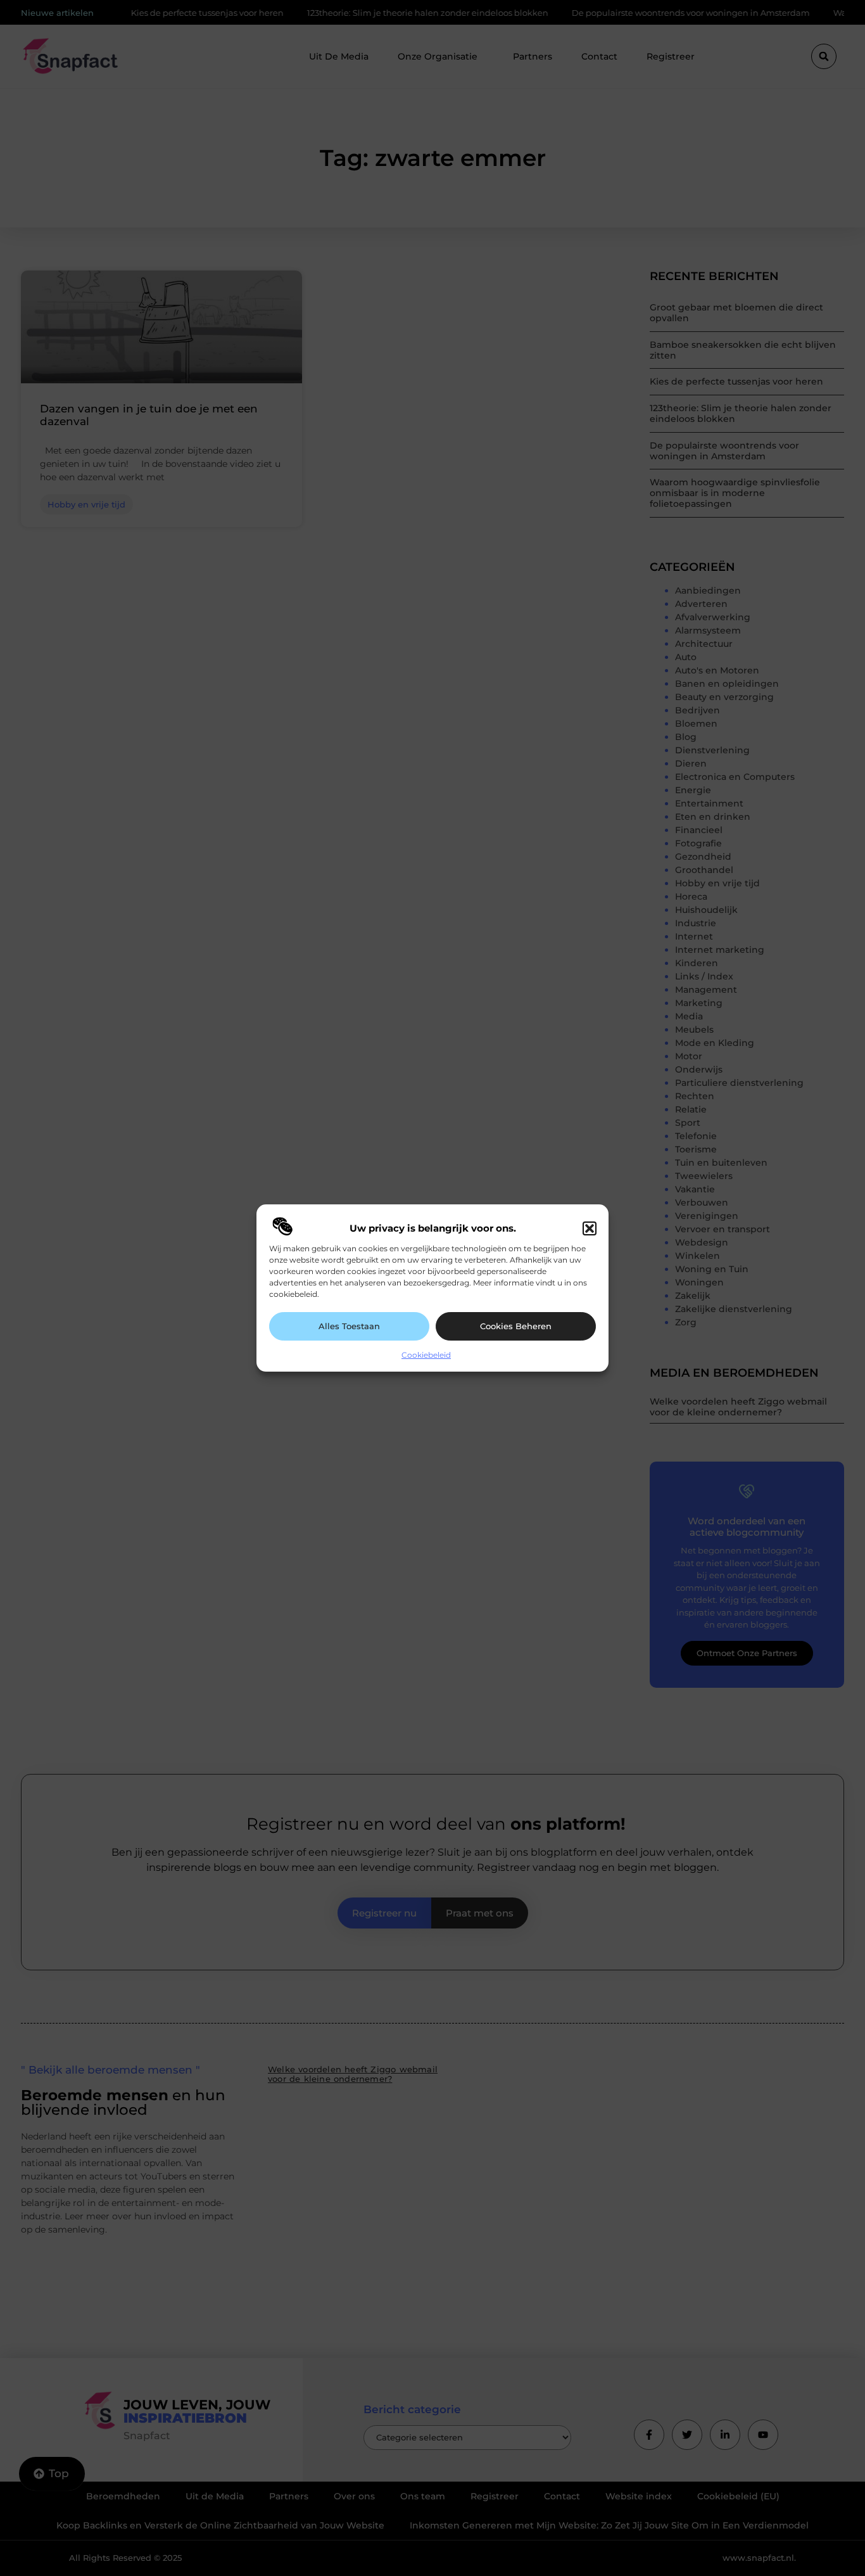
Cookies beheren (516, 1326)
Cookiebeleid (426, 1355)
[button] (590, 1228)
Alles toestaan (349, 1326)
